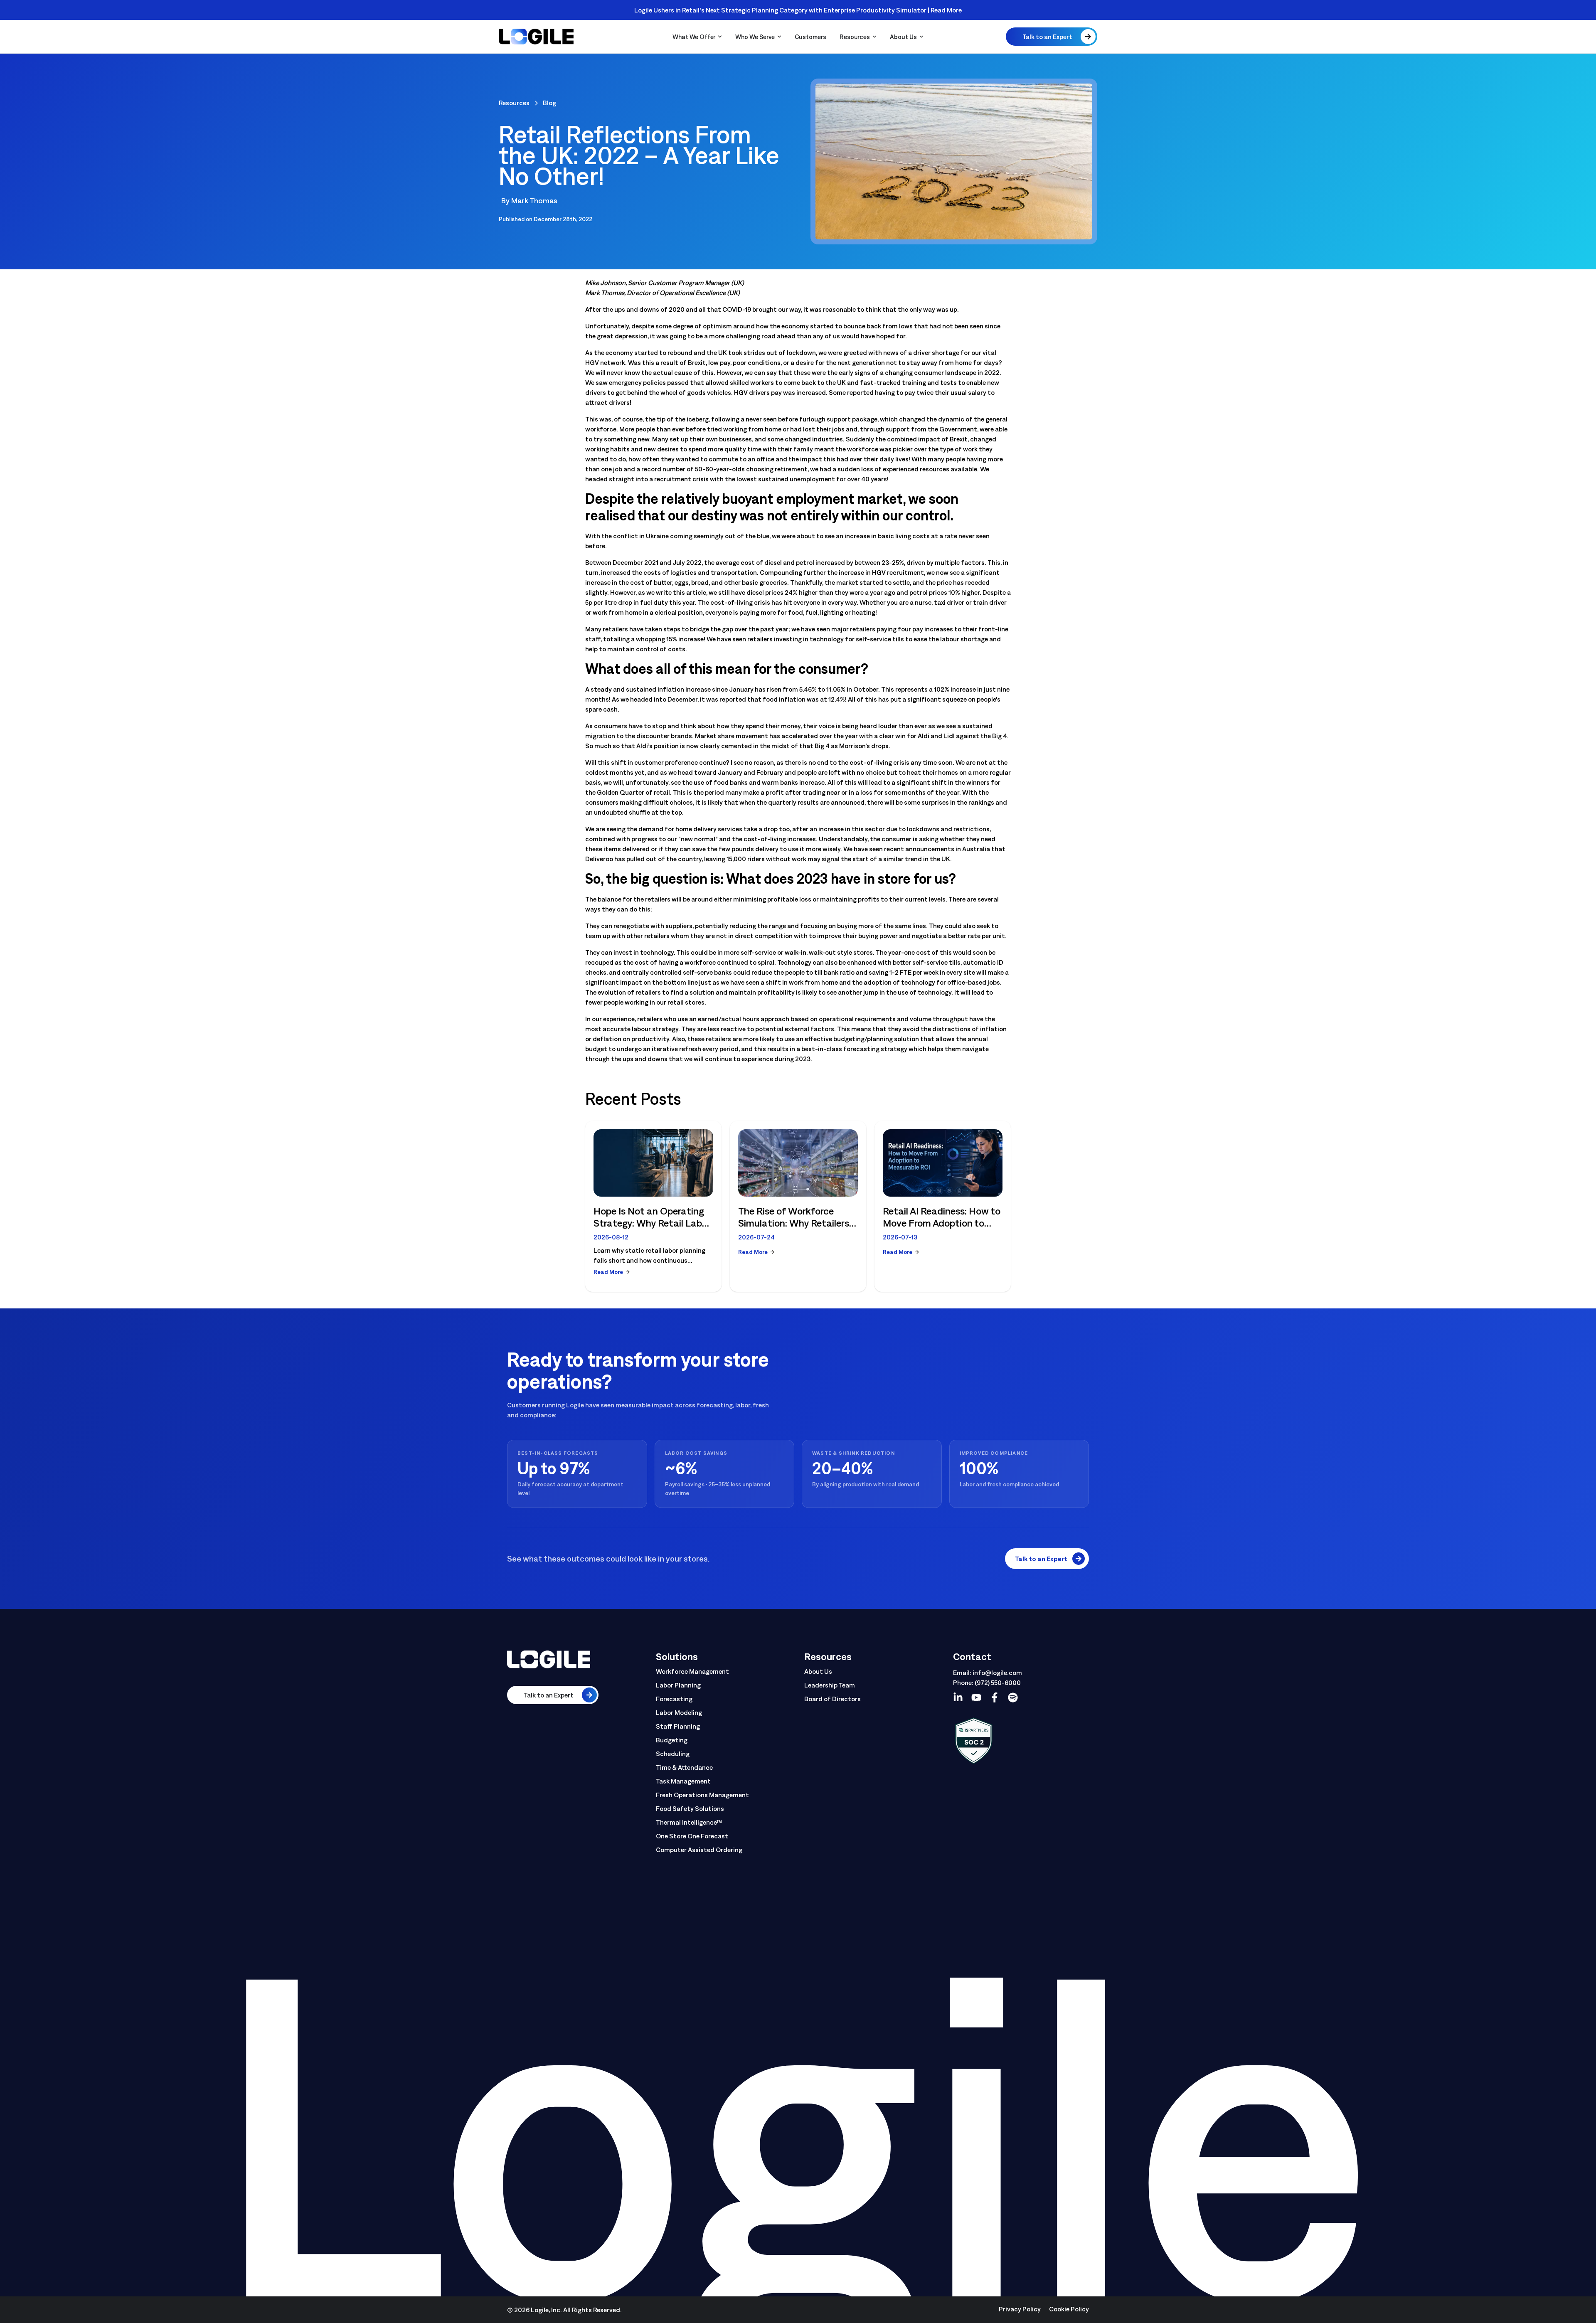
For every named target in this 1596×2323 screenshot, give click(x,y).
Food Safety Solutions (690, 1808)
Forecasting (674, 1699)
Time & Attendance (684, 1767)
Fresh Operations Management (702, 1795)
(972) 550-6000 (998, 1683)
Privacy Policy (1020, 2309)
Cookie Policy (1069, 2309)
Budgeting (672, 1740)
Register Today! (894, 10)
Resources (514, 103)
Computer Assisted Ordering (699, 1850)
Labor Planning (678, 1685)
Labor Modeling (679, 1712)
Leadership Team (830, 1685)
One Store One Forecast (692, 1836)
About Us (818, 1671)
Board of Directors (832, 1699)
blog (549, 103)
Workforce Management (692, 1671)
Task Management (683, 1781)
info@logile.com (997, 1673)
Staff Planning (678, 1726)
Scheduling (673, 1754)
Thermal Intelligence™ (689, 1822)
